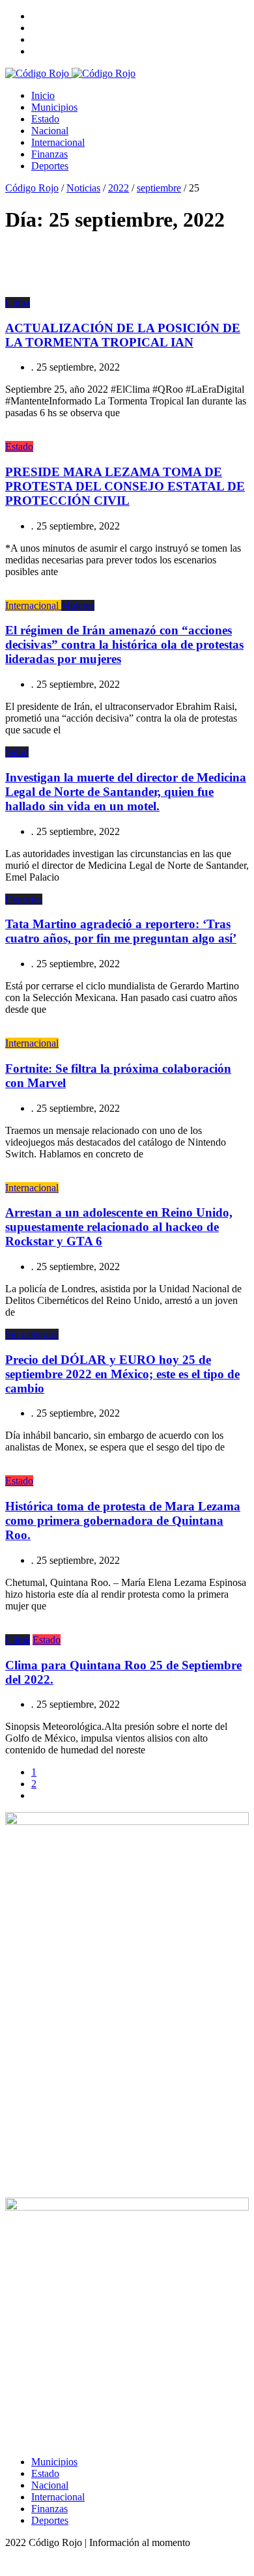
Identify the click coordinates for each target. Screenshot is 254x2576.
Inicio (43, 95)
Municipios (54, 107)
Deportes (50, 166)
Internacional (58, 142)
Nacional (50, 131)
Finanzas (49, 154)
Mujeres (78, 605)
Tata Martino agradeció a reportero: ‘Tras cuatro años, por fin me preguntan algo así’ (121, 931)
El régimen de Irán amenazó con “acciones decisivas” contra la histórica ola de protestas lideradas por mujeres (124, 644)
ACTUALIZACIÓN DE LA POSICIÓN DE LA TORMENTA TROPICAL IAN (123, 335)
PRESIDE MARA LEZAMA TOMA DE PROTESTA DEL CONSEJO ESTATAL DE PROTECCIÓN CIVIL (125, 486)
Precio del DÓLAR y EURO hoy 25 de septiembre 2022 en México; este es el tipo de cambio (122, 1374)
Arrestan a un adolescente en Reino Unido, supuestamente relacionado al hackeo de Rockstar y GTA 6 (119, 1227)
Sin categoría (32, 1334)
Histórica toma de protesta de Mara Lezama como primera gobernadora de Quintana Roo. (123, 1521)
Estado (45, 119)
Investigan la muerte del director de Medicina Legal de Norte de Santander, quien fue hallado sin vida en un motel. (126, 792)
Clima (18, 303)
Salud (17, 752)
